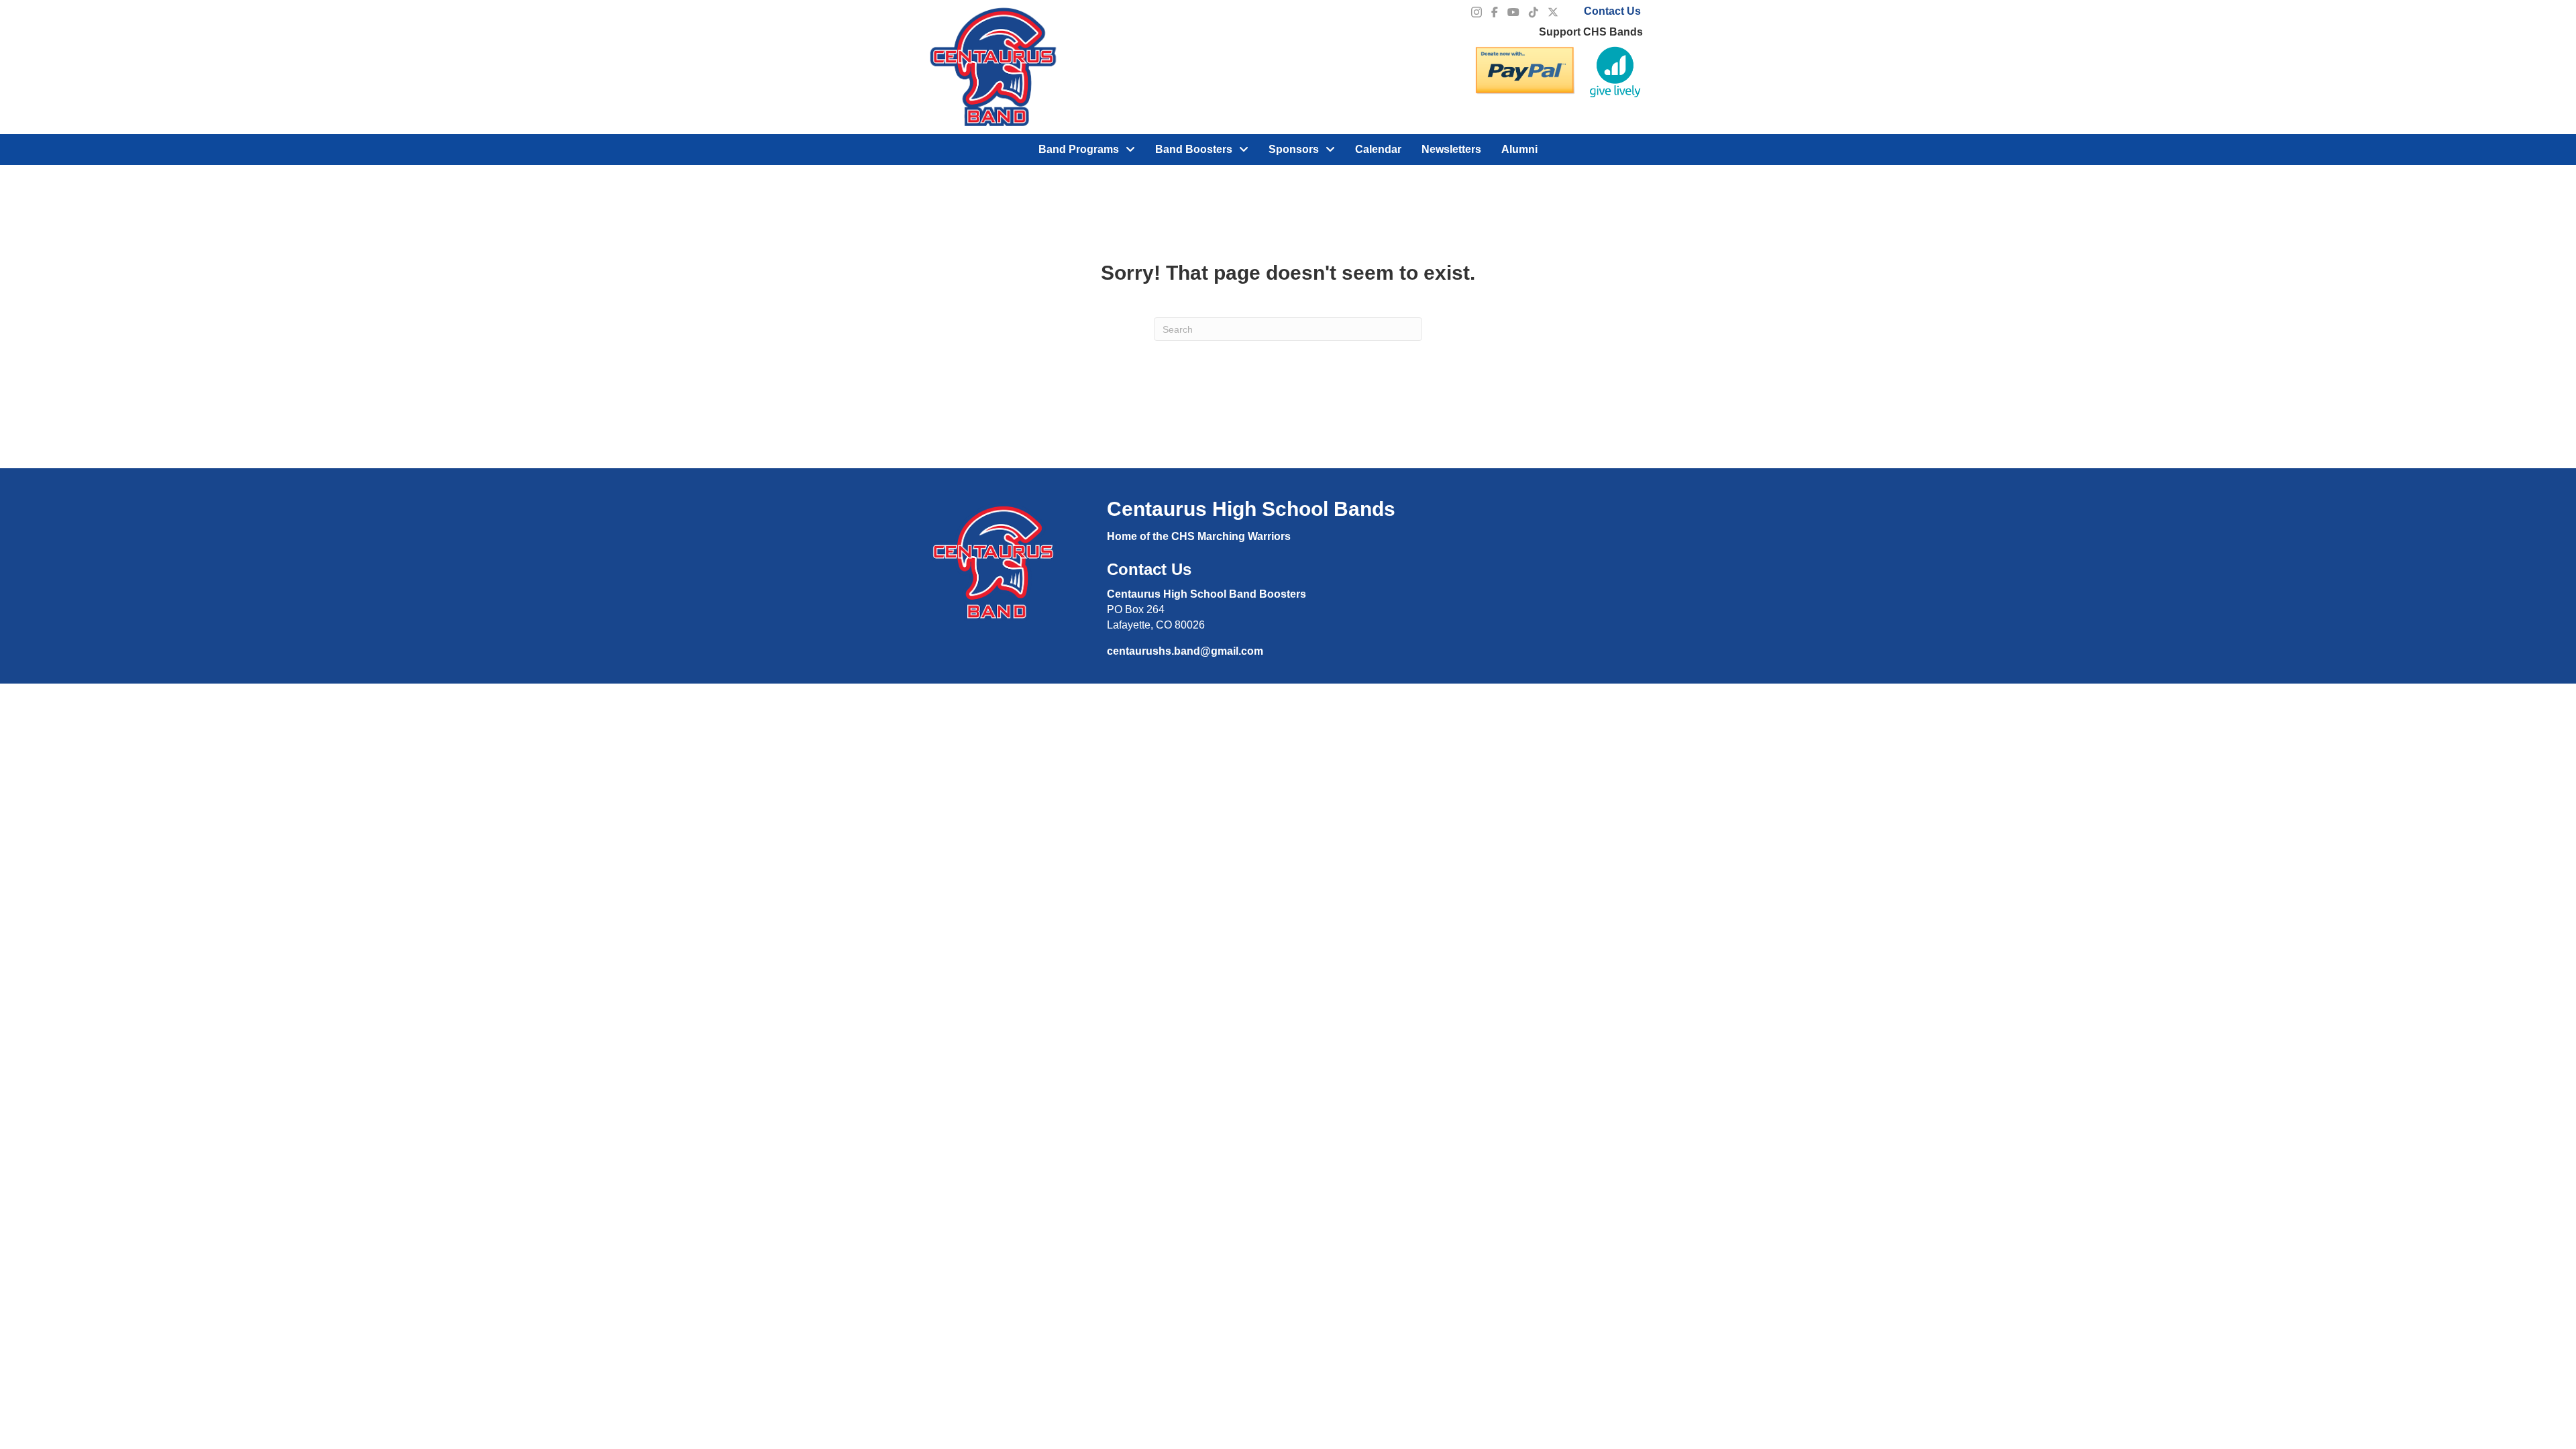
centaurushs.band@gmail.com (1185, 651)
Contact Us (1612, 11)
